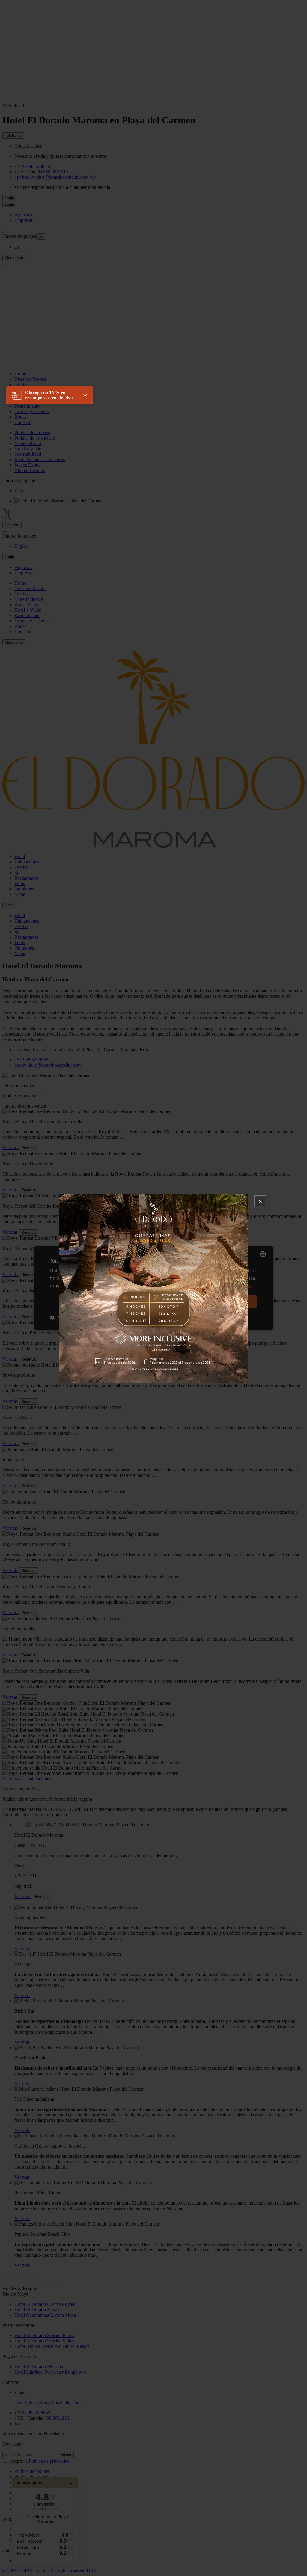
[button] (49, 395)
